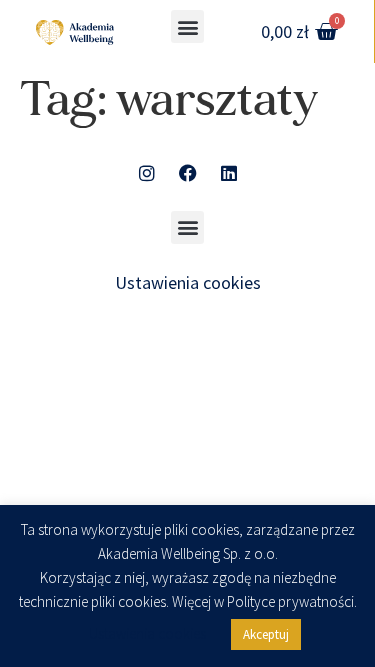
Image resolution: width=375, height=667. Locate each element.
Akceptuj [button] (266, 634)
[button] (187, 26)
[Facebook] (188, 173)
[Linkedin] (229, 173)
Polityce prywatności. (292, 602)
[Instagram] (147, 173)
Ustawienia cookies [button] (188, 282)
